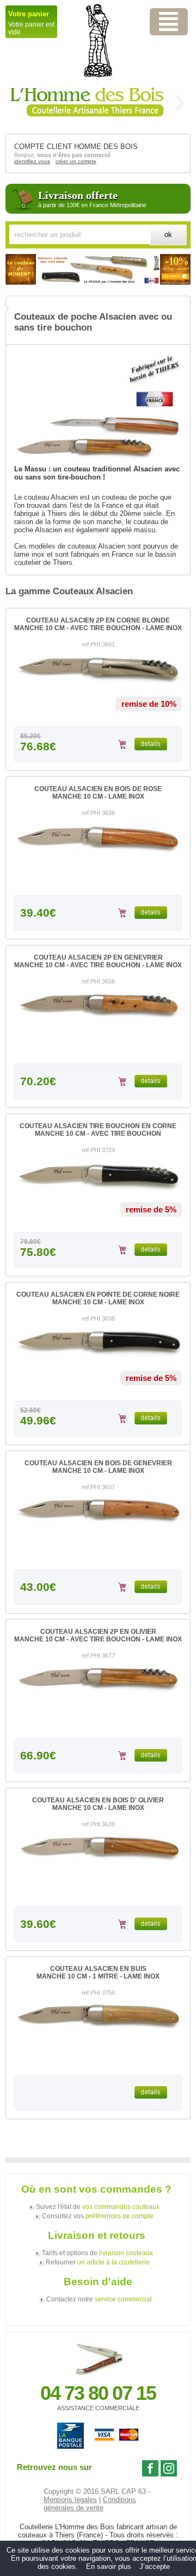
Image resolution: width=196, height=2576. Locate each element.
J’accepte (155, 2566)
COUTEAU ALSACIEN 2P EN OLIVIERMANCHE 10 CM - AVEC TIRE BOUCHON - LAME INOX (98, 1635)
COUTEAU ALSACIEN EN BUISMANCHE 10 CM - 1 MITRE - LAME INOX (98, 1973)
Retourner (98, 2262)
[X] (169, 22)
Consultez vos (98, 2216)
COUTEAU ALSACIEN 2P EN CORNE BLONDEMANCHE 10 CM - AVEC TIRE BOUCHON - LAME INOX (98, 624)
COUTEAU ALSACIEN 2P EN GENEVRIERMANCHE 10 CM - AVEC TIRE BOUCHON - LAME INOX (98, 961)
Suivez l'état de (98, 2207)
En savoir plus (109, 2566)
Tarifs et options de (97, 2253)
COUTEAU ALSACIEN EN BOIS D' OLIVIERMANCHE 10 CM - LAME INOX (98, 1804)
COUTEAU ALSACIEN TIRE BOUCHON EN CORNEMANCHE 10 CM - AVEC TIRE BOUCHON (98, 1130)
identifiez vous (32, 161)
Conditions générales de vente (90, 2504)
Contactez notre (99, 2299)
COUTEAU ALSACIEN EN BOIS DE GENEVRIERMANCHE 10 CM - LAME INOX (98, 1467)
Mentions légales (70, 2500)
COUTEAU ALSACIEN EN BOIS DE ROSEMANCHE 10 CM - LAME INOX (98, 793)
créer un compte (76, 161)
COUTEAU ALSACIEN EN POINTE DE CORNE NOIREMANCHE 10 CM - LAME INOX (98, 1298)
